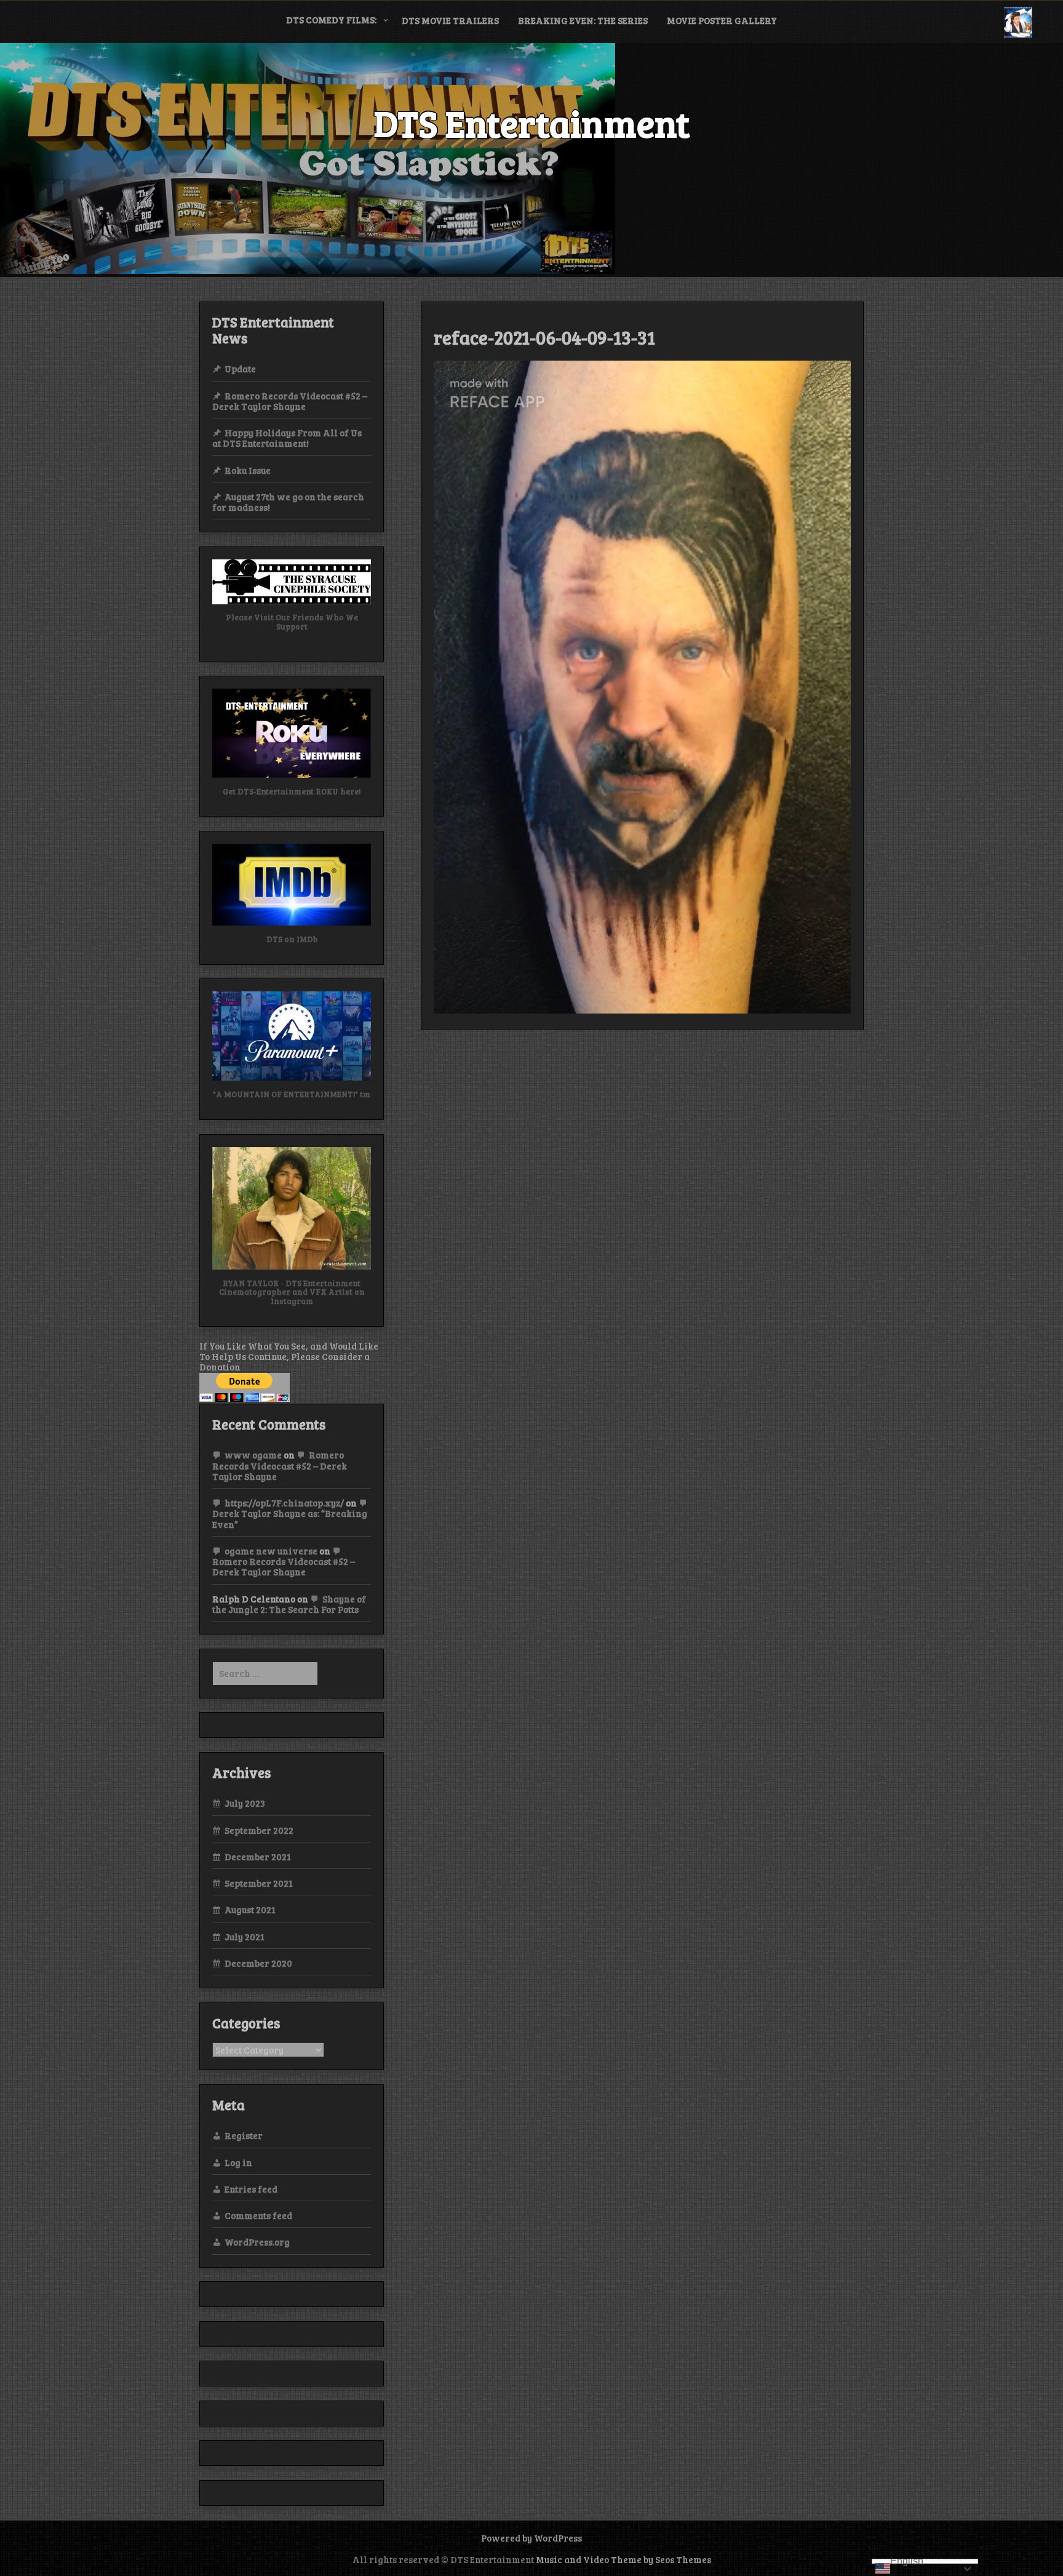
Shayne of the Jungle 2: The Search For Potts (289, 1604)
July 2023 (245, 1803)
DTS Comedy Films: (331, 20)
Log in (238, 2162)
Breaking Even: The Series (583, 20)
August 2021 (250, 1910)
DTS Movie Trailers (450, 20)
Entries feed (251, 2189)
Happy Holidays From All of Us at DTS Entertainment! (287, 438)
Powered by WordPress (531, 2538)
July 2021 (245, 1937)
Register (244, 2135)
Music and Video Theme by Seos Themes (623, 2559)
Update (240, 369)
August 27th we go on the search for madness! (288, 502)
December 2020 (258, 1963)
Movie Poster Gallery (722, 20)
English (907, 2561)
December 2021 (258, 1857)
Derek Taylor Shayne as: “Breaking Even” (290, 1518)
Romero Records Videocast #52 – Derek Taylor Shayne (290, 401)
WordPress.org (257, 2242)
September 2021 (259, 1883)
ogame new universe (271, 1551)
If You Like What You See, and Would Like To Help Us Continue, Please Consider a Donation (289, 1357)
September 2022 (259, 1830)
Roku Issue (248, 470)
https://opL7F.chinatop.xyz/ (284, 1503)
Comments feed (258, 2215)
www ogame (253, 1455)
